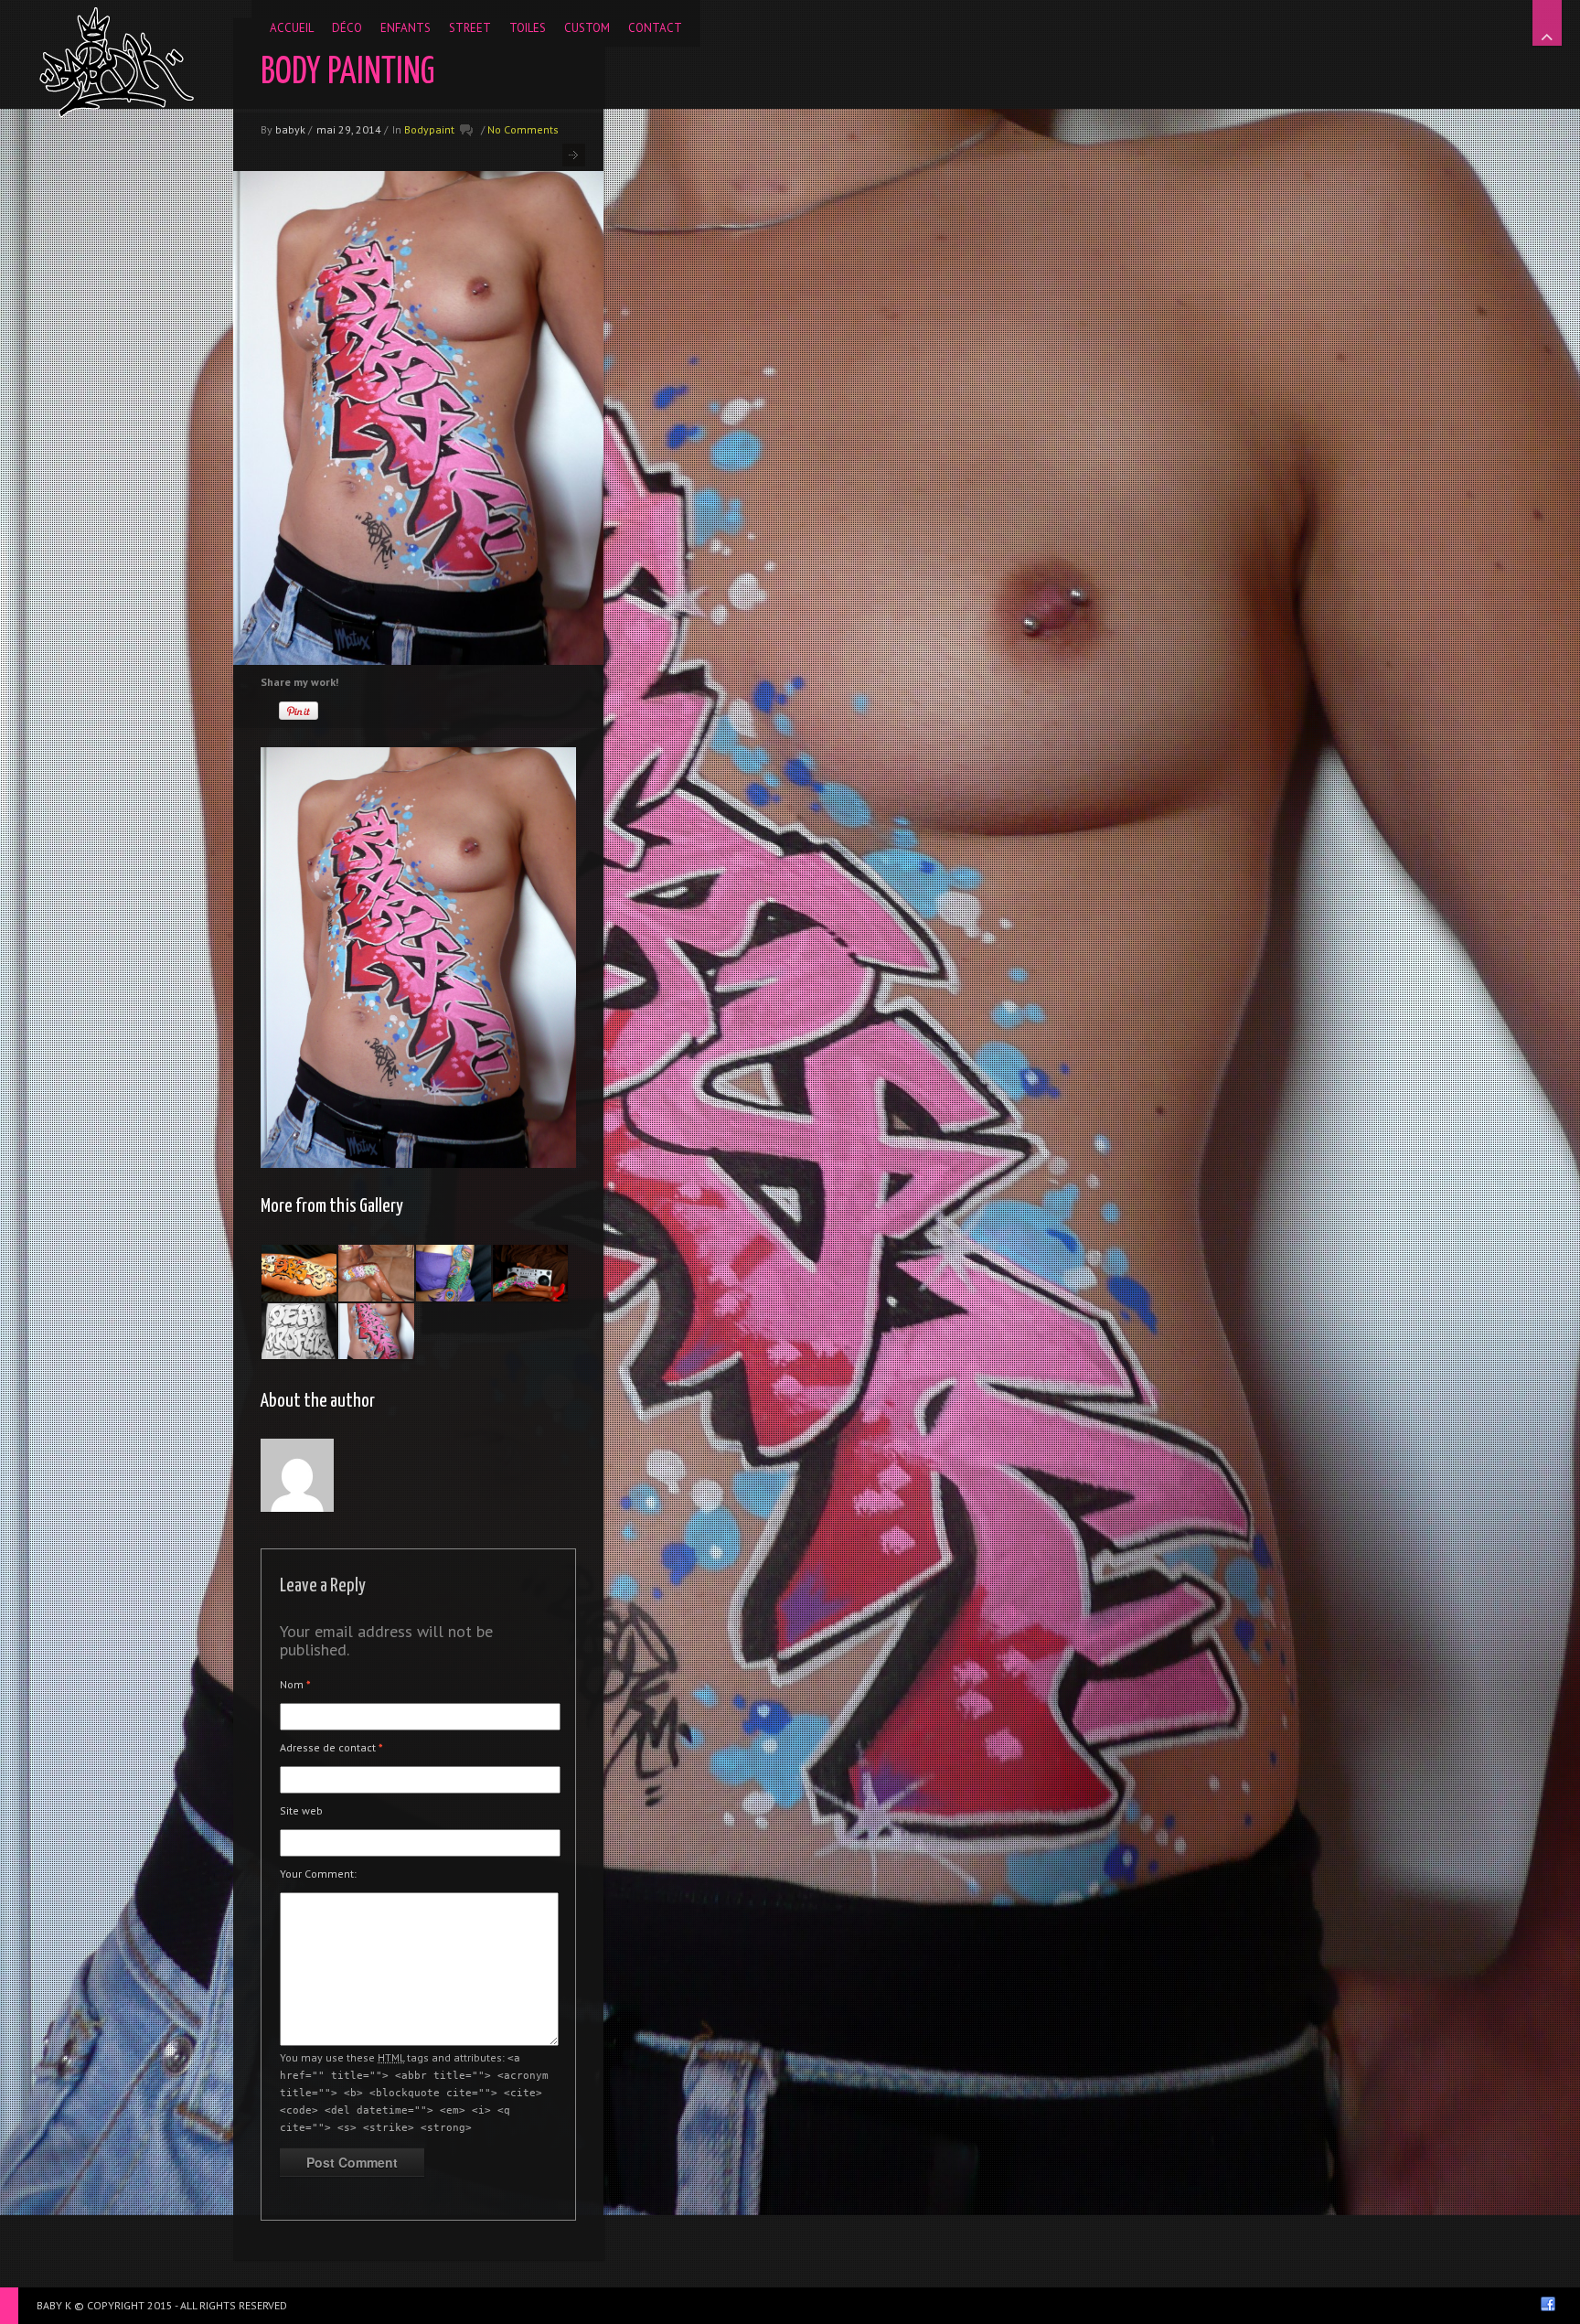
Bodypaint (429, 129)
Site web (301, 1810)
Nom (295, 1684)
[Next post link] (574, 155)
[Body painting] (376, 1273)
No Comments (523, 129)
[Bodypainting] (299, 1273)
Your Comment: (318, 1874)
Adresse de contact (331, 1747)
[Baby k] (117, 62)
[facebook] (1548, 2304)
